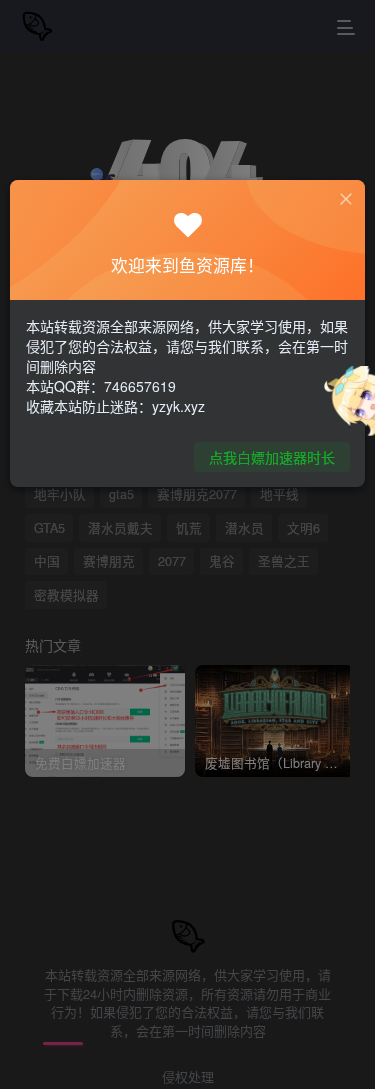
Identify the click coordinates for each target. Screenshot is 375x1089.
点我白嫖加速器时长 (272, 457)
